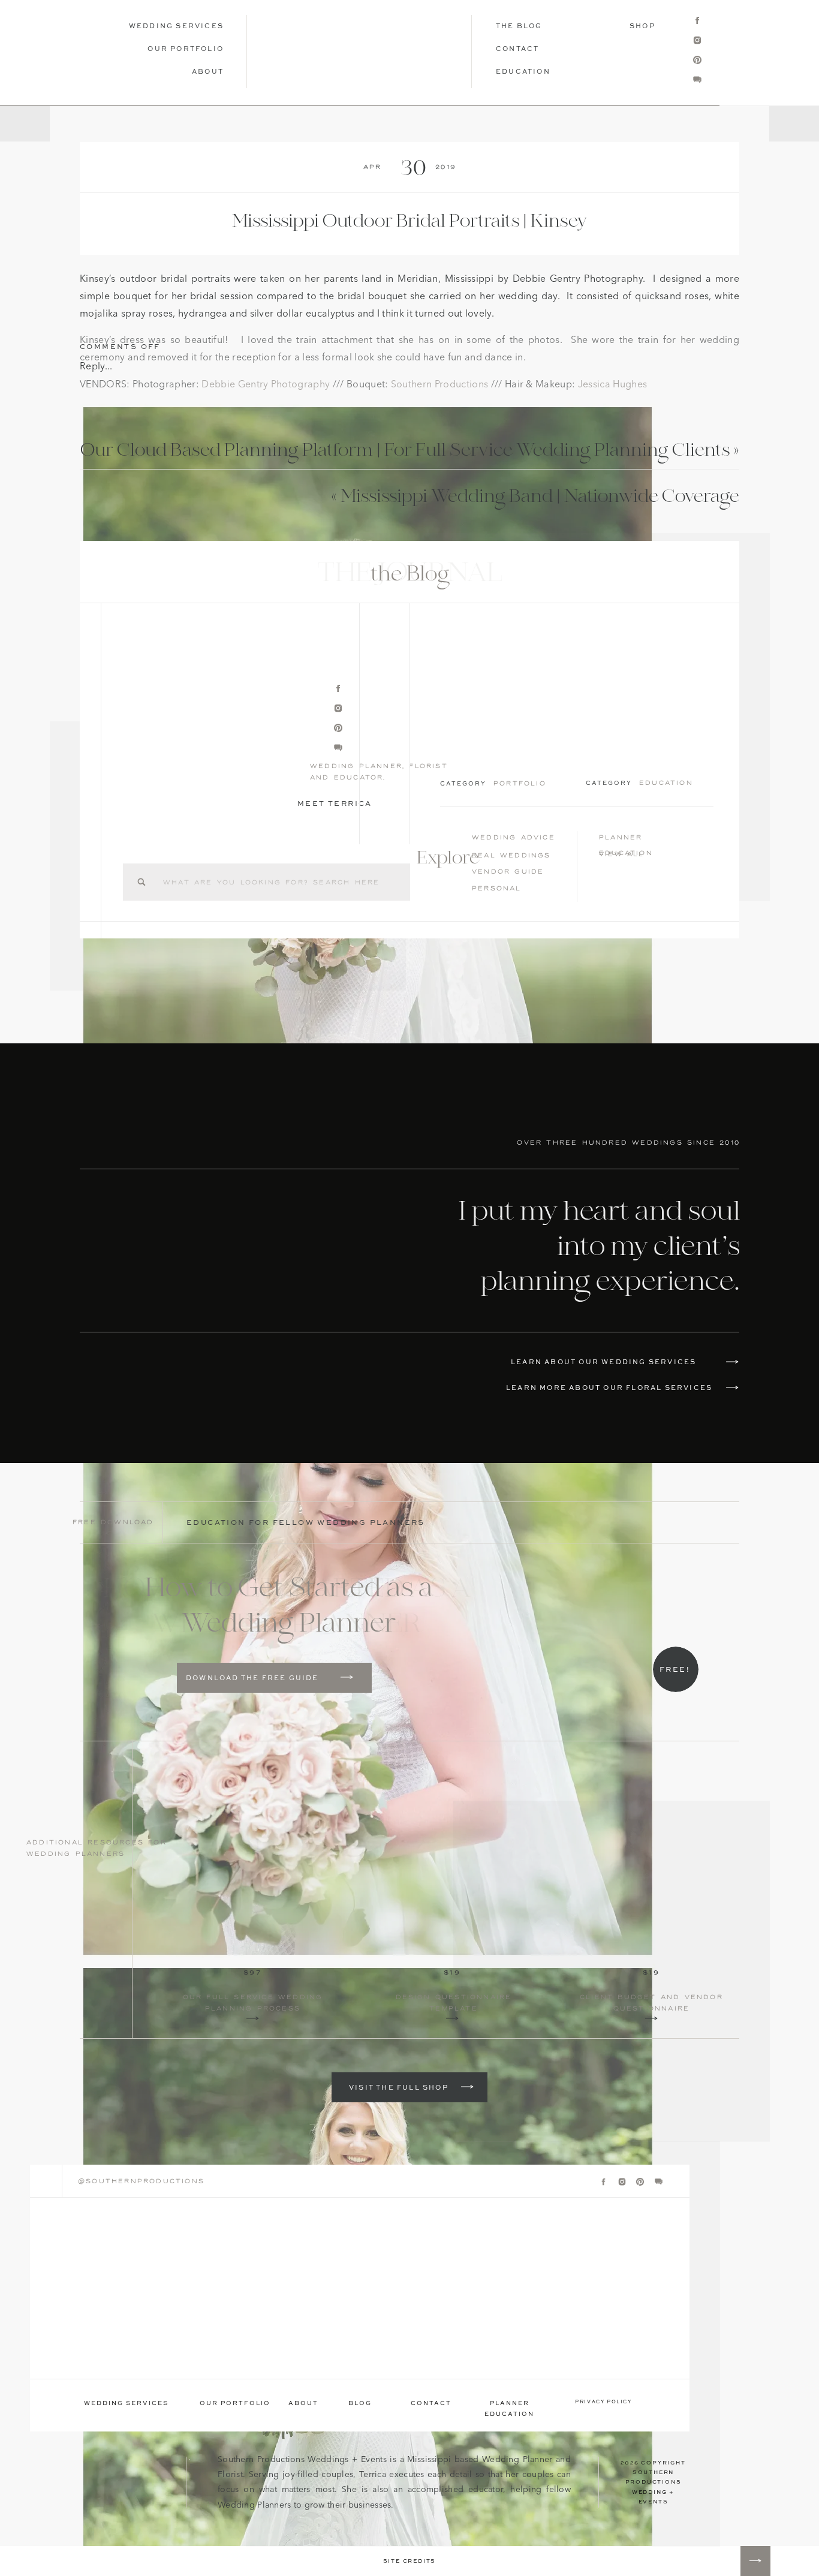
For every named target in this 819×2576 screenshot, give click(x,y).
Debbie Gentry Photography (266, 385)
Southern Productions (439, 385)
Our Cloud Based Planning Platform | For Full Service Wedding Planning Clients (405, 451)
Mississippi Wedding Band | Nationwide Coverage (540, 497)
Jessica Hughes (612, 385)
